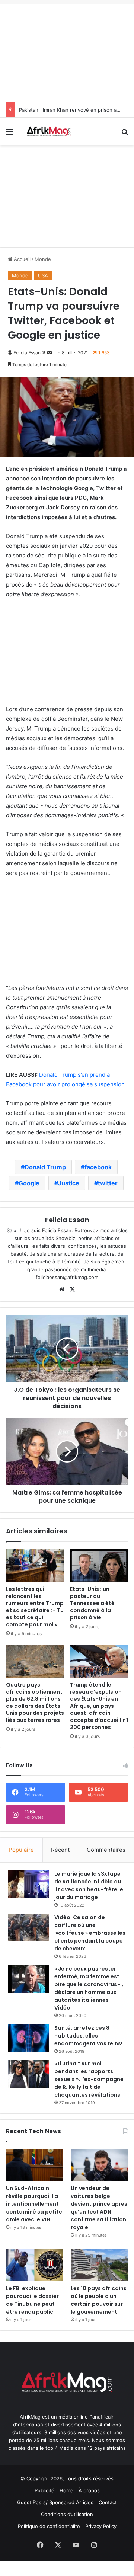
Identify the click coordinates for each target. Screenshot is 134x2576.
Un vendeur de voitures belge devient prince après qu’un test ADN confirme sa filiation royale (99, 2208)
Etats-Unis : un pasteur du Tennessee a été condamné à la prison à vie (92, 1603)
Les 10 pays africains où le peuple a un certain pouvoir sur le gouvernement (99, 2300)
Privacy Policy (101, 2526)
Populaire (21, 1850)
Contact (108, 2502)
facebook (98, 1167)
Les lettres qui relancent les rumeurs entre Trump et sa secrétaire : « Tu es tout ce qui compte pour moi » (35, 1607)
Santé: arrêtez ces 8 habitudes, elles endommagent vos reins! (88, 2036)
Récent (60, 1850)
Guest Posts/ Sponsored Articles (55, 2502)
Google (29, 1183)
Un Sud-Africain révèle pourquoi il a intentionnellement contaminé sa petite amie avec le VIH (34, 2204)
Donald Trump (45, 1167)
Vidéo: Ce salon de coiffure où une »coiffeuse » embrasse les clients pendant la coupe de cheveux (90, 1933)
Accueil (21, 259)
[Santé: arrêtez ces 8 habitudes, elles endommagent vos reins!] (28, 2038)
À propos (89, 2490)
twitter (108, 1183)
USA (43, 275)
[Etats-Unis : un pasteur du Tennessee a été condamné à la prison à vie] (99, 1566)
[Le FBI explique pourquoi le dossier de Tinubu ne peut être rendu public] (35, 2265)
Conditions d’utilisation (67, 2514)
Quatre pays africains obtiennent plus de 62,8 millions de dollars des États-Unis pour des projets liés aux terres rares (35, 1702)
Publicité (44, 2490)
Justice (69, 1183)
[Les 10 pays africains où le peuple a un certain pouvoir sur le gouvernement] (99, 2265)
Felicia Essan (27, 353)
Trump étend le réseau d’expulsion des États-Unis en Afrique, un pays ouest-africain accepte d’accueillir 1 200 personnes (99, 1706)
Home (66, 2490)
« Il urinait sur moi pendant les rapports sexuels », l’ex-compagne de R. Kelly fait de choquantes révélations (89, 2079)
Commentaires (106, 1850)
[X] (72, 1289)
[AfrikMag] (48, 131)
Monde (43, 259)
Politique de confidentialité (49, 2526)
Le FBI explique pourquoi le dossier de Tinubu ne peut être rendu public (32, 2300)
